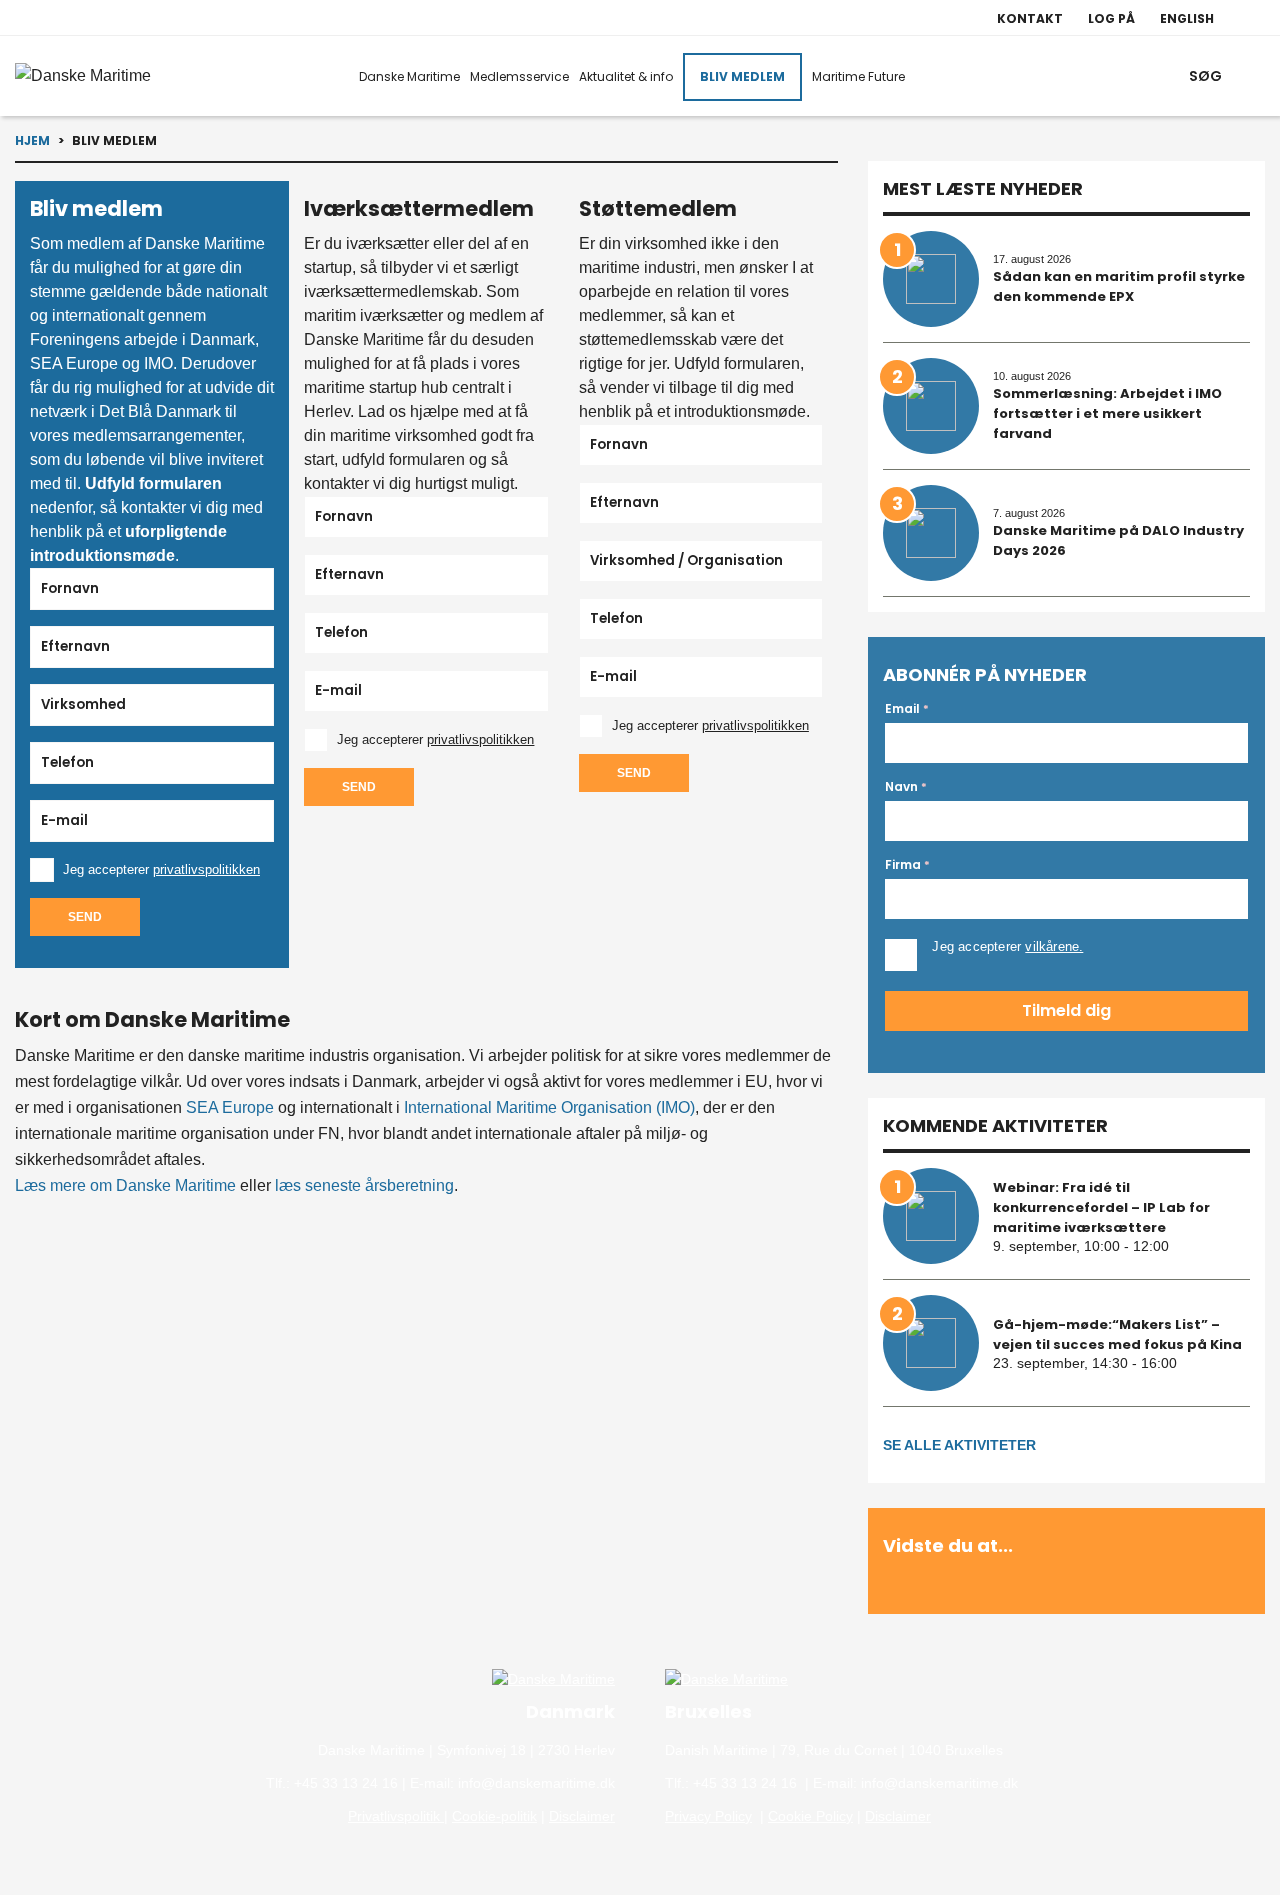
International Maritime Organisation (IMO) (549, 1107)
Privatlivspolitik (396, 1816)
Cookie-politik (494, 1816)
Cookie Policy (810, 1816)
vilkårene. (1054, 946)
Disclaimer (582, 1816)
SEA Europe (230, 1107)
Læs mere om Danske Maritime (125, 1185)
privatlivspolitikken (206, 869)
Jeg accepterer (161, 869)
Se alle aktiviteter (959, 1445)
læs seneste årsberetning (364, 1185)
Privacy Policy (708, 1816)
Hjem (32, 140)
